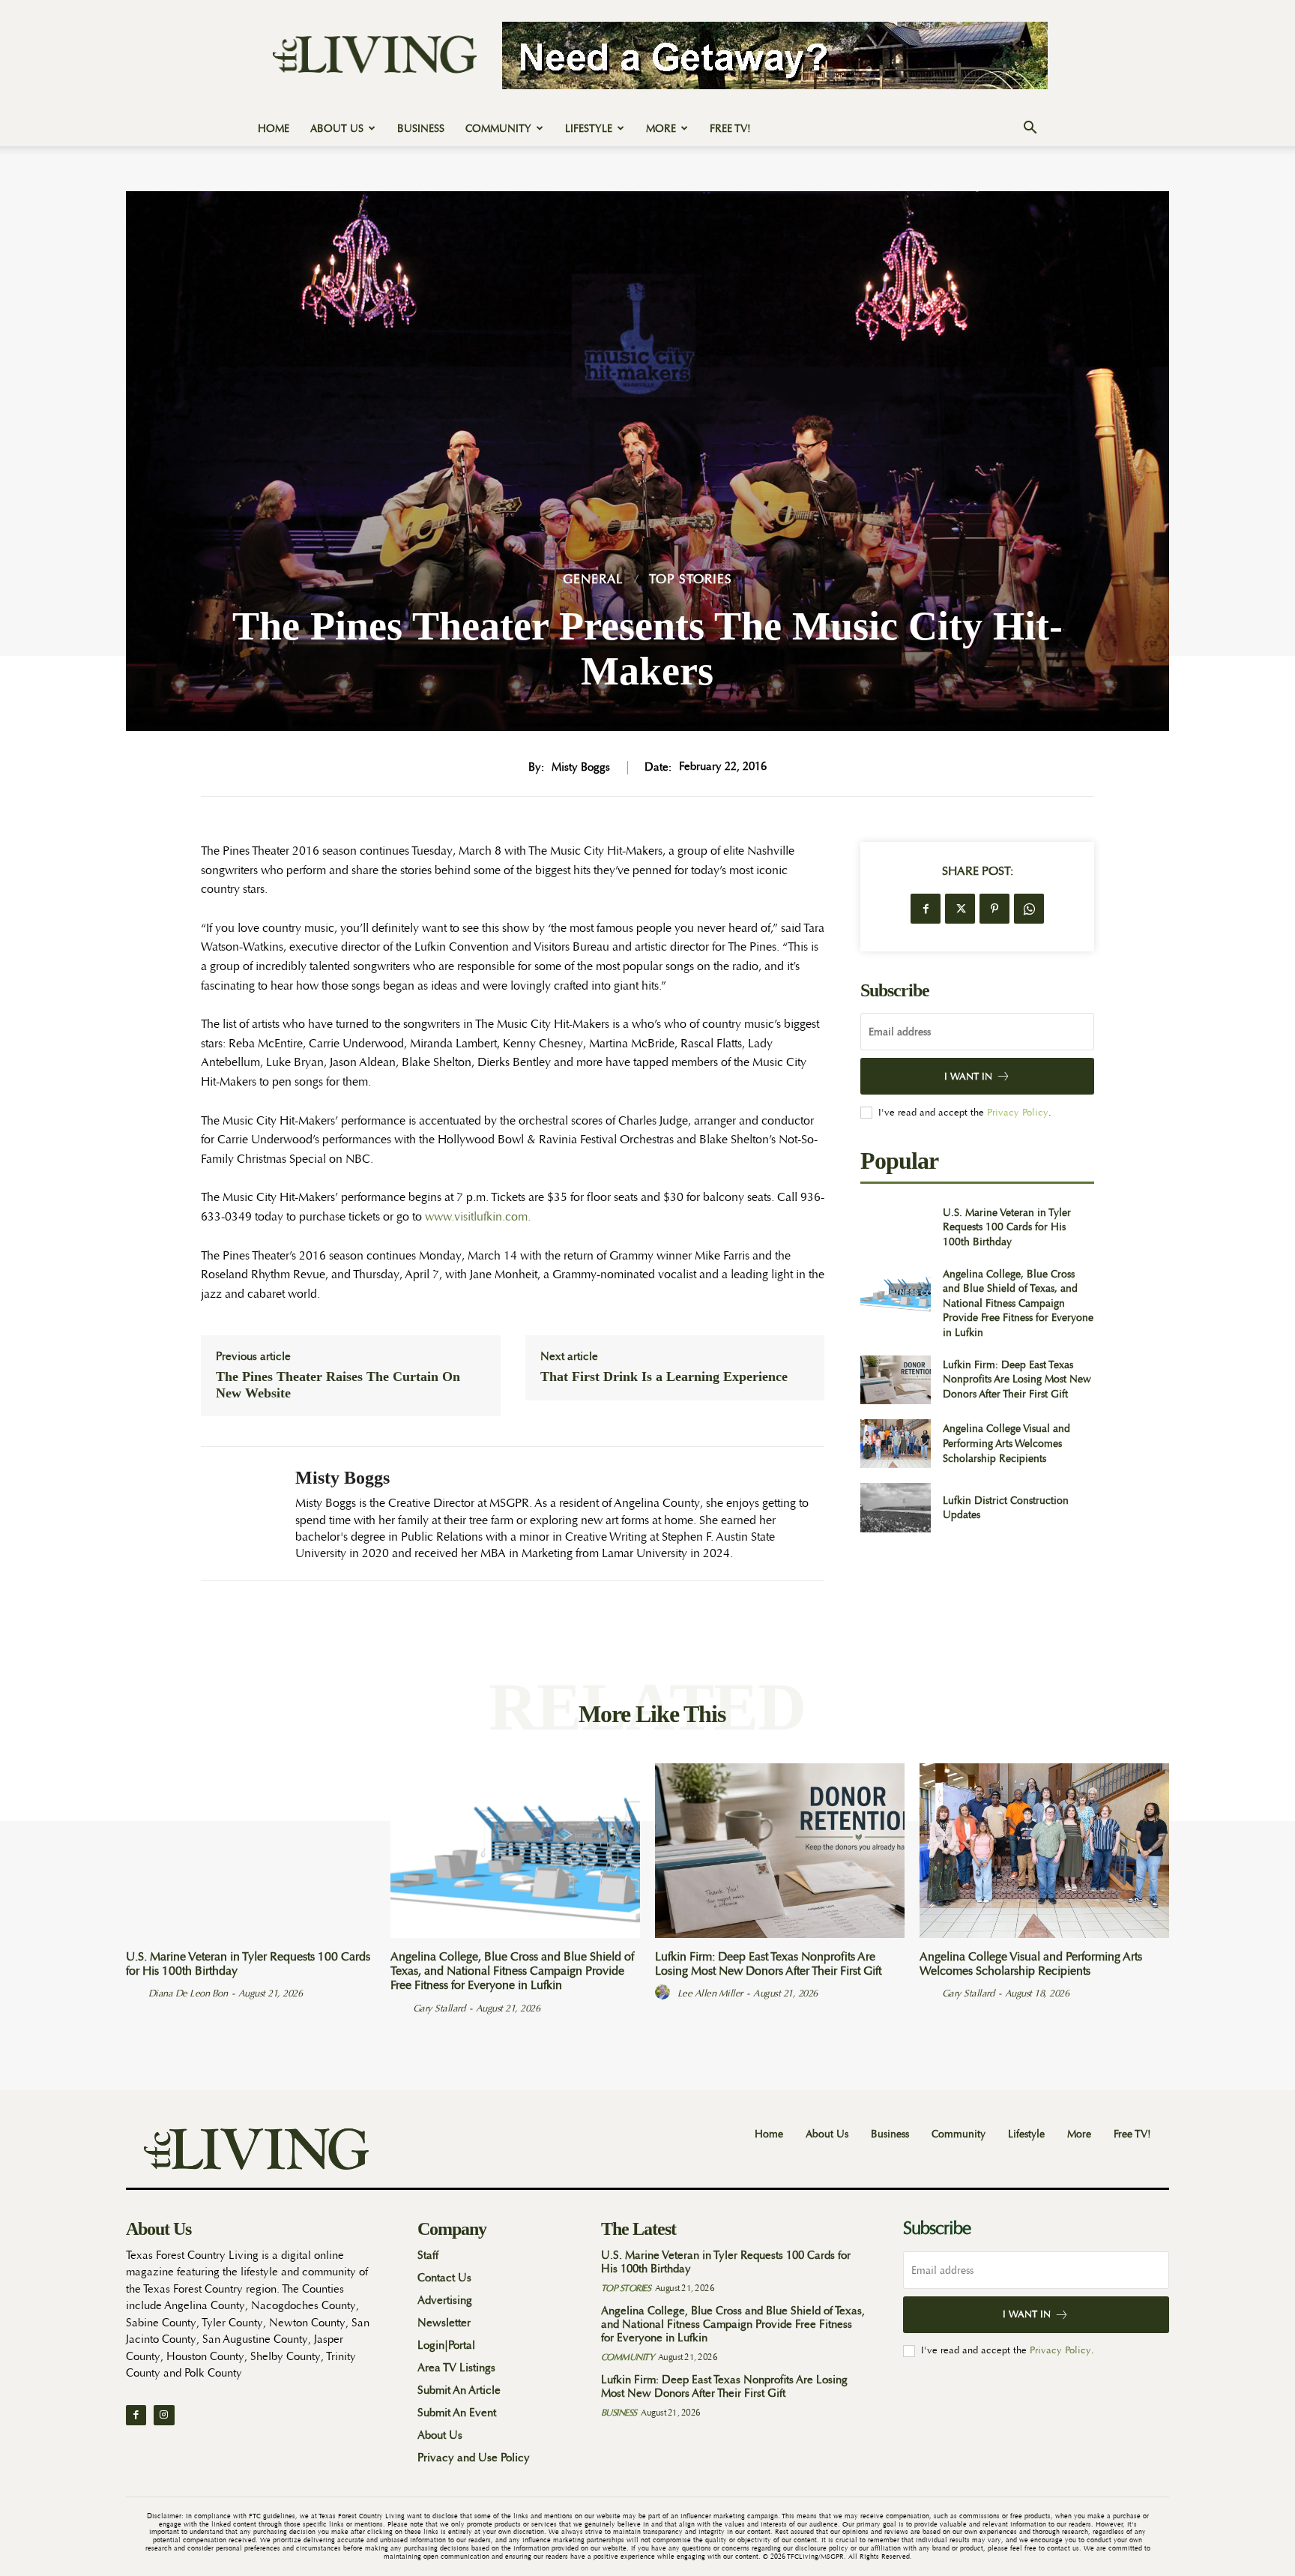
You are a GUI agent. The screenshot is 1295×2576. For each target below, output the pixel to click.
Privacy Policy (1018, 1112)
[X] (960, 909)
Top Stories (691, 579)
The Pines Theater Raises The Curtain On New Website (338, 1385)
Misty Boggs (581, 768)
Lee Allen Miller (710, 1993)
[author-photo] (136, 1993)
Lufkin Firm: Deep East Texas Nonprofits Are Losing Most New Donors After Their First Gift (1017, 1379)
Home (274, 128)
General (593, 579)
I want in (968, 1076)
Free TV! (730, 128)
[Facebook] (926, 909)
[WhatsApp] (1029, 909)
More (661, 128)
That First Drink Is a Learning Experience (664, 1376)
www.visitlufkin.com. (478, 1217)
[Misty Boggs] (237, 1513)
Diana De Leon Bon (188, 1993)
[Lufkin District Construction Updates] (895, 1507)
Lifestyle (589, 128)
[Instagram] (164, 2415)
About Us (337, 128)
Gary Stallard (439, 2008)
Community (498, 128)
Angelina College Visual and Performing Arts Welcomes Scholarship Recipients (1006, 1443)
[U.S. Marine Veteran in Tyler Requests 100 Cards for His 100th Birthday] (895, 1227)
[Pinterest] (994, 909)
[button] (1030, 129)
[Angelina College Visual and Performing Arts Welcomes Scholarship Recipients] (895, 1444)
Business (421, 128)
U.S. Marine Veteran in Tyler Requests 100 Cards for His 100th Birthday (1007, 1227)
